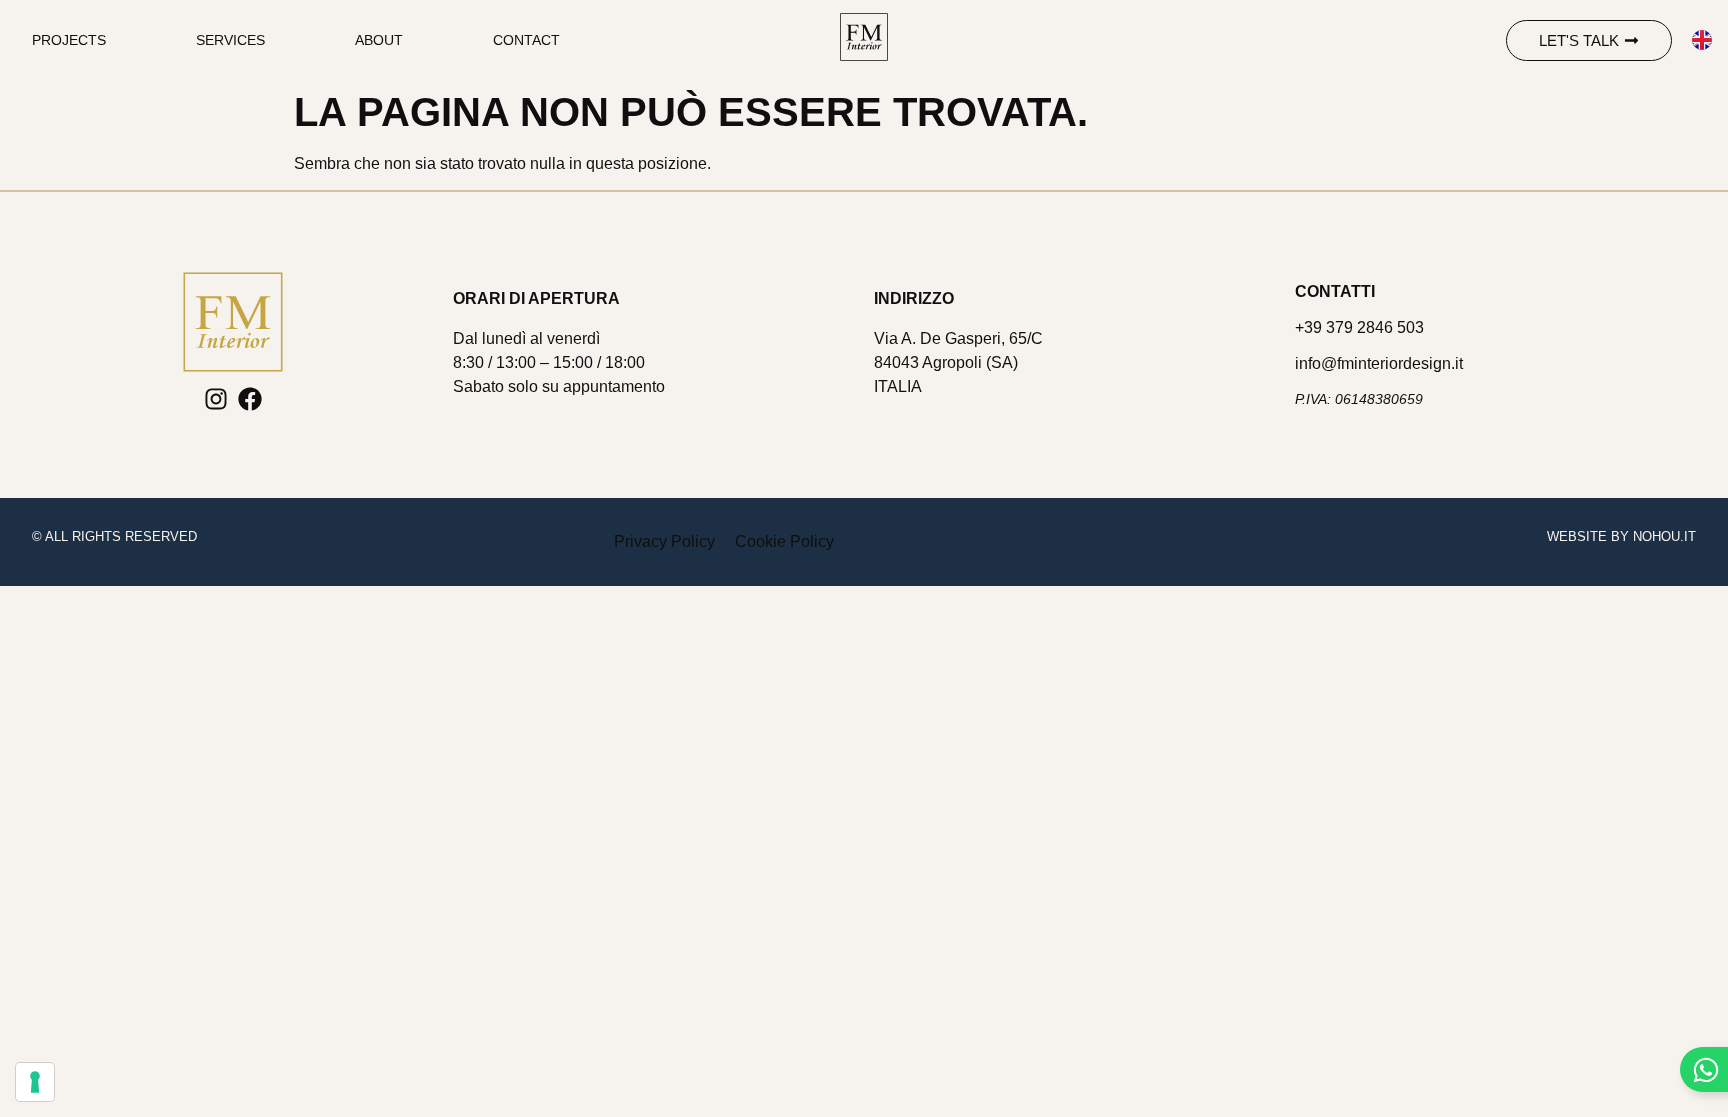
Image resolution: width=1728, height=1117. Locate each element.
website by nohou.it (1621, 536)
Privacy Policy (664, 541)
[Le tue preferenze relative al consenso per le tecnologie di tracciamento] (35, 1082)
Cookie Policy (784, 541)
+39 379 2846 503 (1359, 327)
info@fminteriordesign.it (1379, 363)
